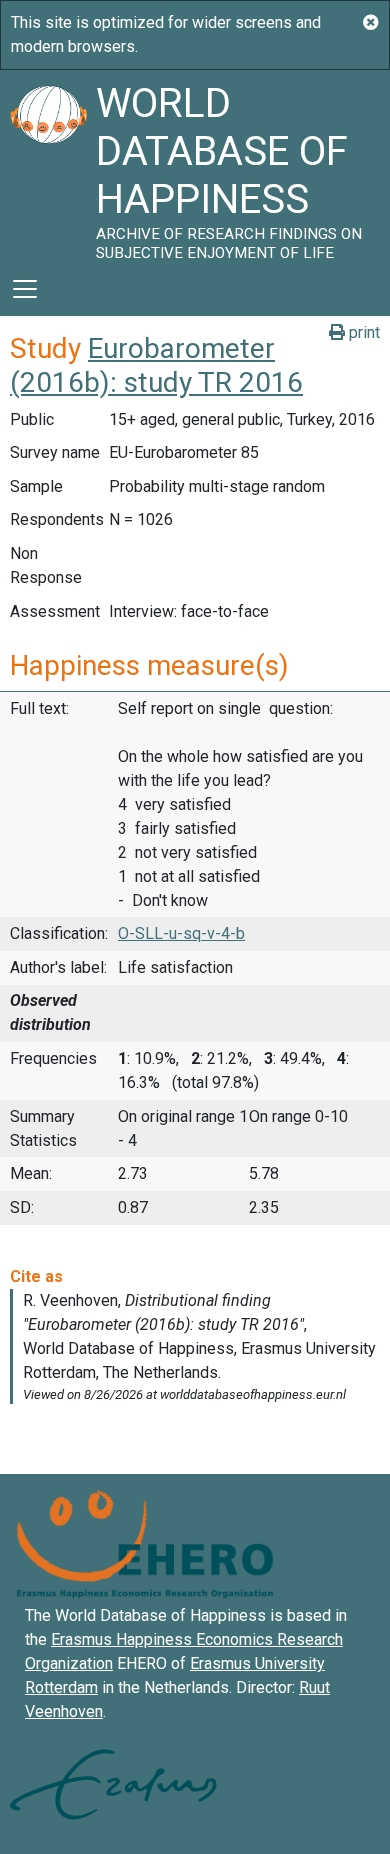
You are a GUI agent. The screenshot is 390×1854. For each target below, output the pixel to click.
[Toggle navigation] (25, 289)
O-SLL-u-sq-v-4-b (181, 933)
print (362, 332)
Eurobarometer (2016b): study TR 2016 (156, 365)
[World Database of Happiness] (48, 166)
